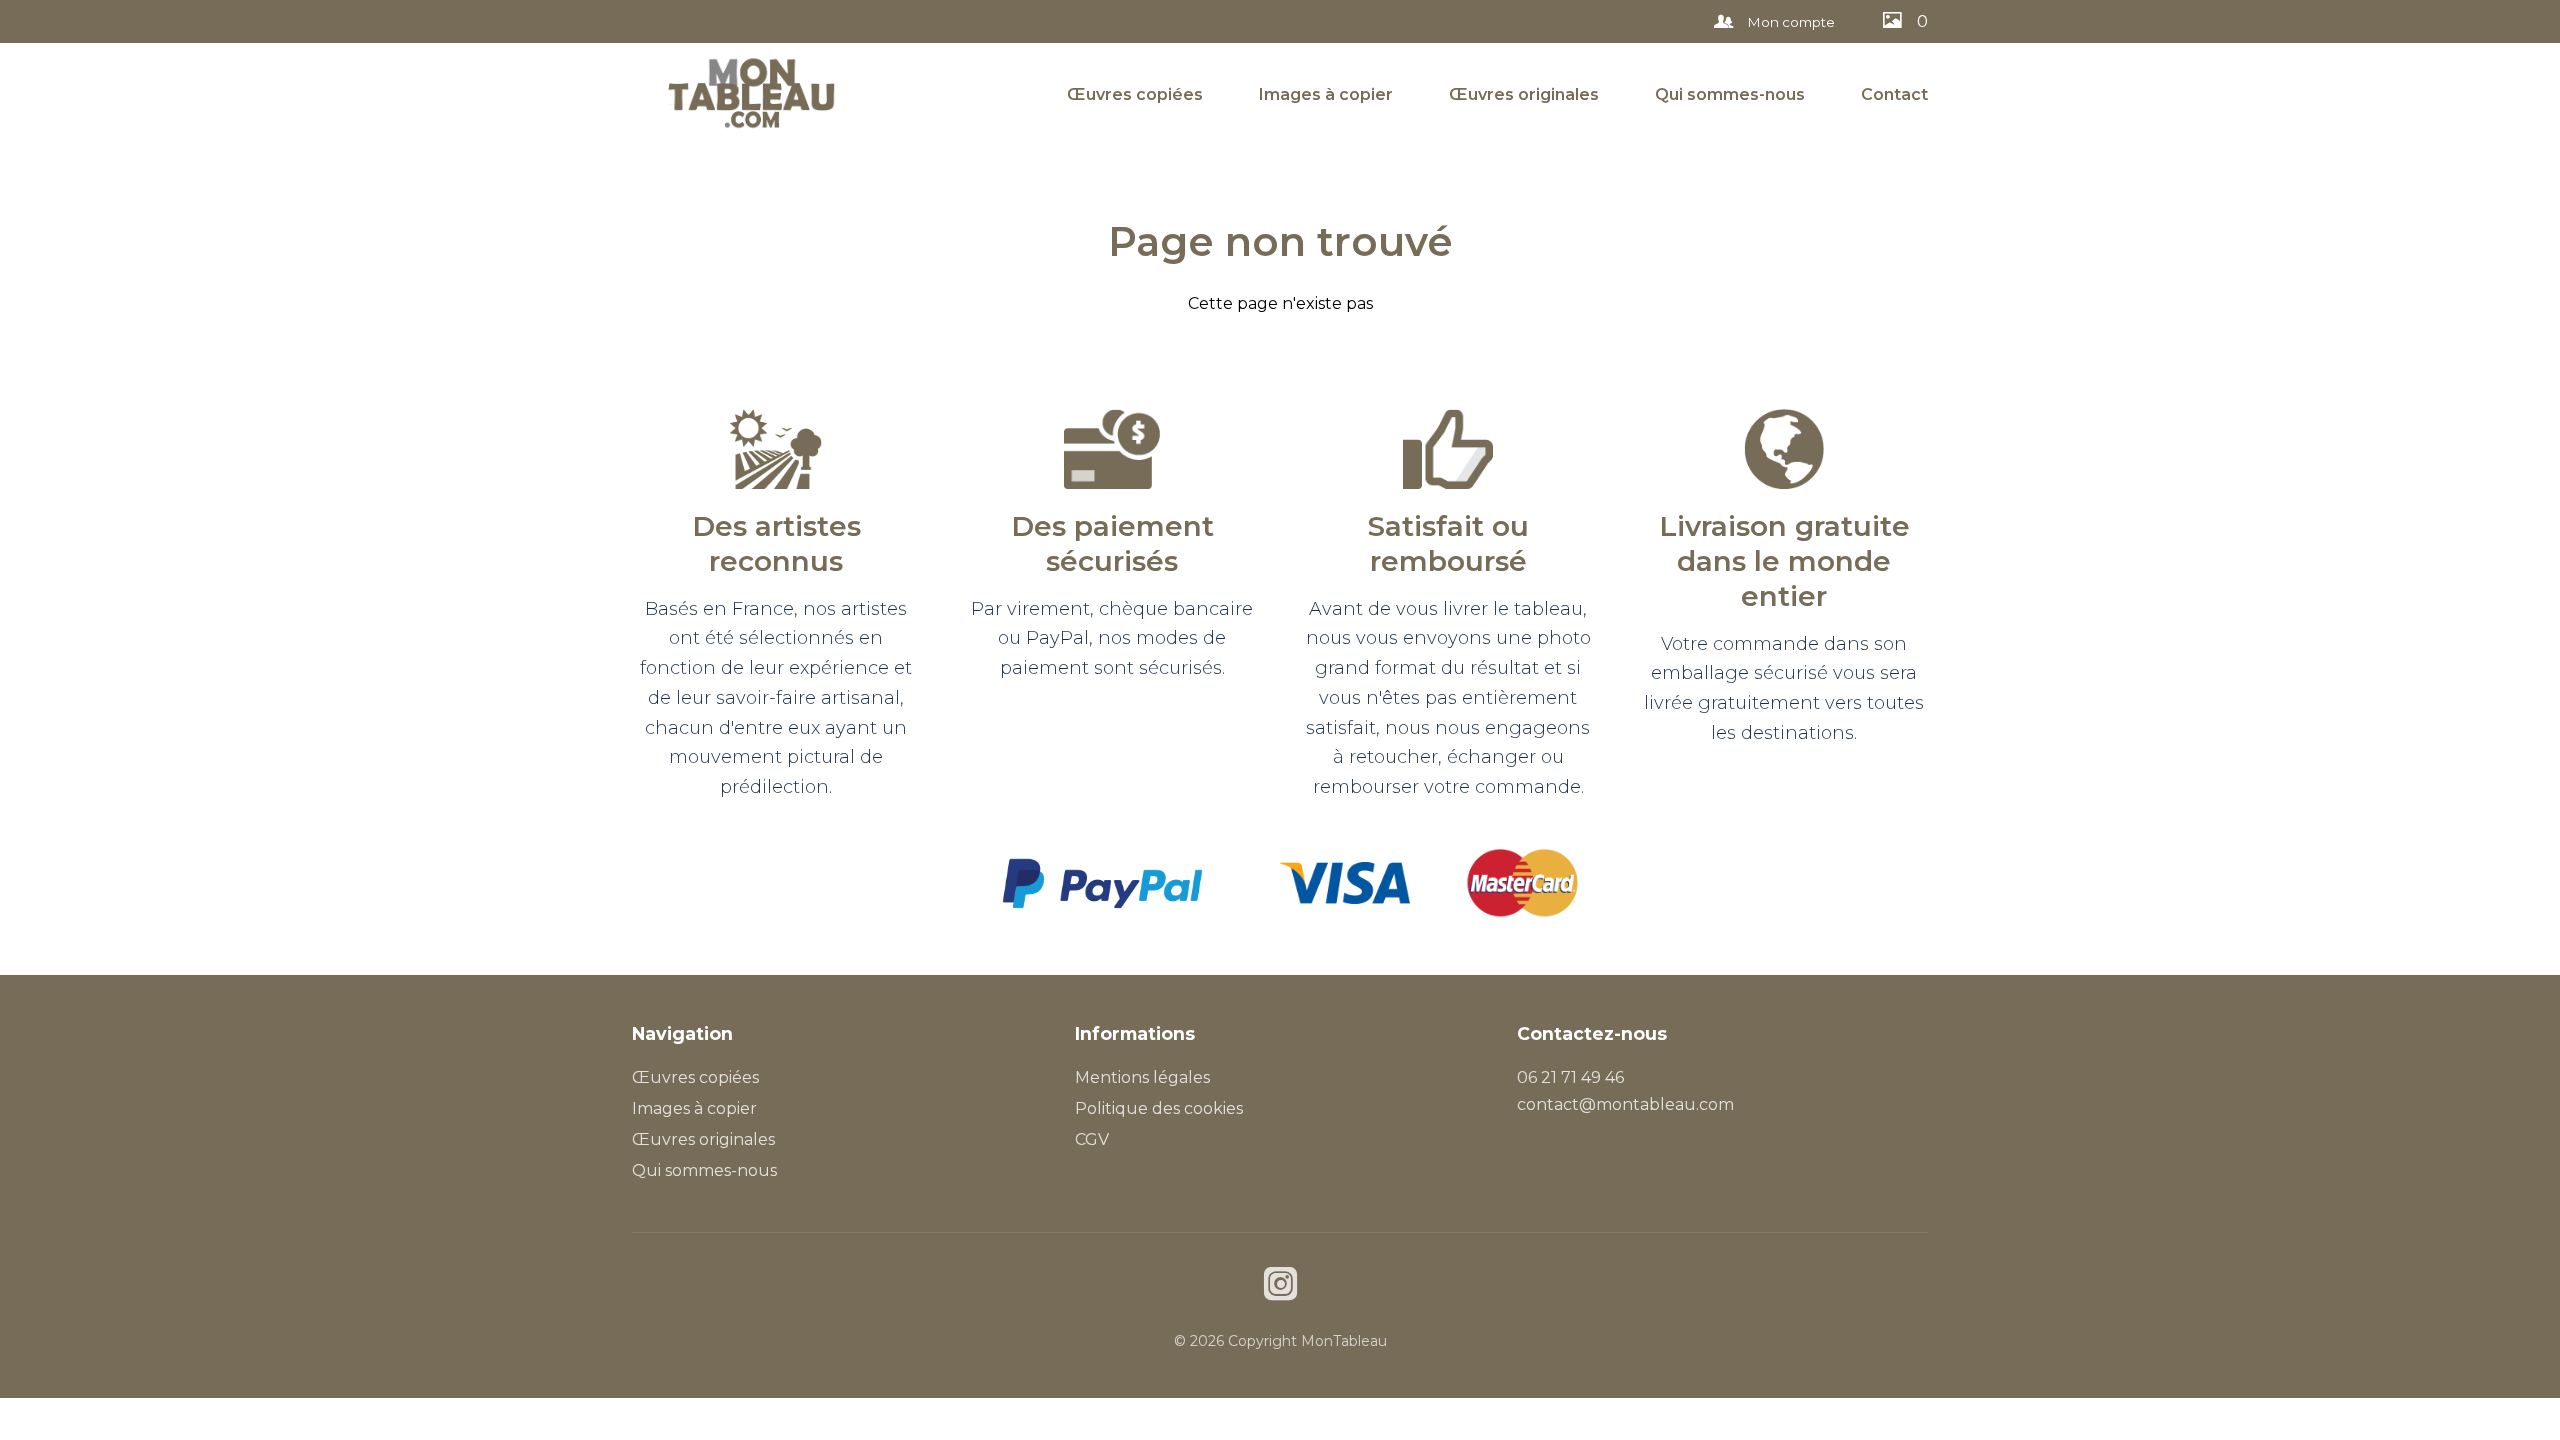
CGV (1092, 1139)
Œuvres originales (1524, 94)
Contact (1894, 94)
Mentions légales (1142, 1077)
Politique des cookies (1159, 1108)
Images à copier (1326, 94)
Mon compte (1790, 22)
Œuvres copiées (1135, 94)
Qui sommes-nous (1730, 94)
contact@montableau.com (1625, 1104)
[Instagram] (1280, 1286)
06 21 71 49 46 (1570, 1077)
